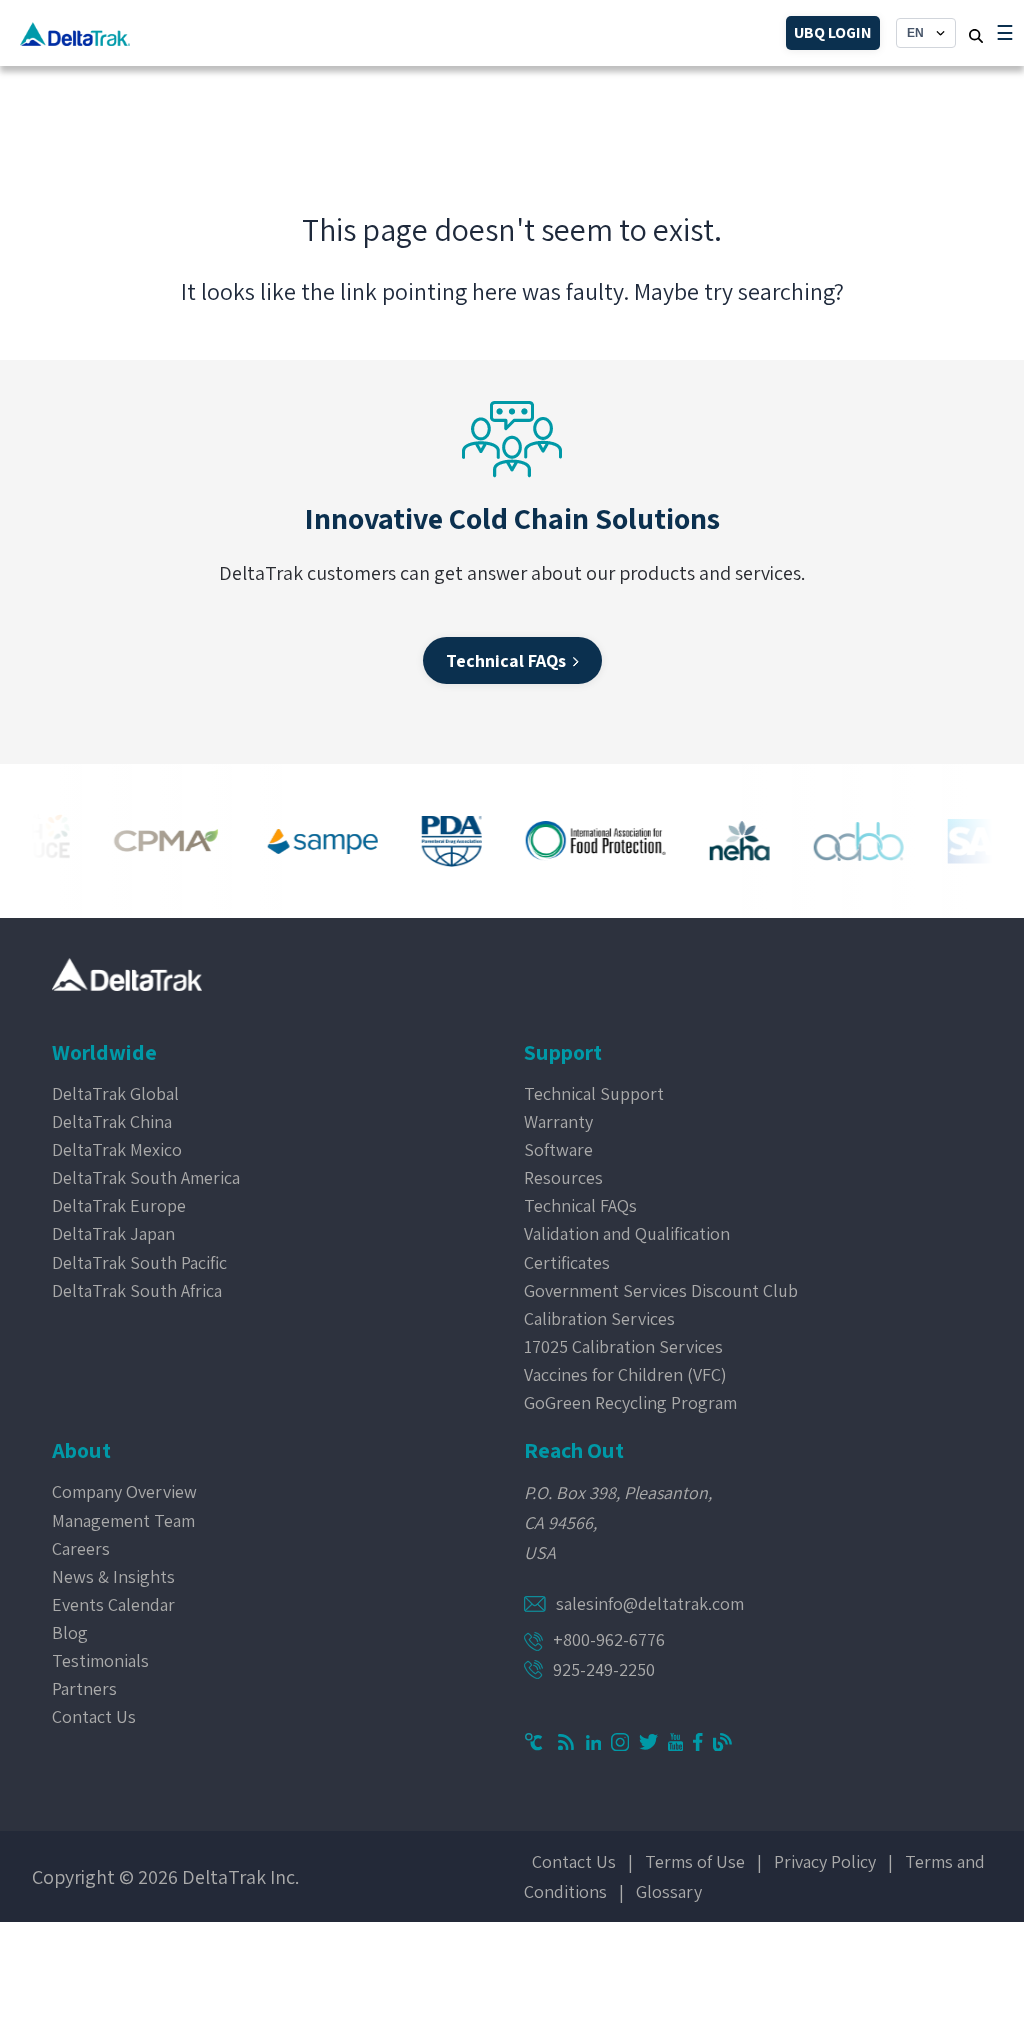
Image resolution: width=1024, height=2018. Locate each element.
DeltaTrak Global (115, 1093)
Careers (81, 1548)
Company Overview (124, 1491)
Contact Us (94, 1716)
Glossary (669, 1891)
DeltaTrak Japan (113, 1233)
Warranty (558, 1121)
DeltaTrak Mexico (117, 1149)
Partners (84, 1688)
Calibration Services (599, 1318)
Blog (70, 1632)
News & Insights (113, 1576)
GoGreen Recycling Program (630, 1402)
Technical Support (594, 1093)
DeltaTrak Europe (119, 1205)
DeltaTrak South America (146, 1177)
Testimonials (100, 1660)
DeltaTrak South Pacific (139, 1262)
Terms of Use (695, 1861)
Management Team (123, 1520)
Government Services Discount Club (661, 1290)
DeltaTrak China (112, 1121)
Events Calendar (113, 1604)
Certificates (567, 1262)
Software (558, 1149)
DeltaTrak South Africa (137, 1290)
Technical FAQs (580, 1205)
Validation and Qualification (627, 1233)
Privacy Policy (825, 1861)
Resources (563, 1177)
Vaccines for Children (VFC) (625, 1374)
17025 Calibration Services (623, 1346)
